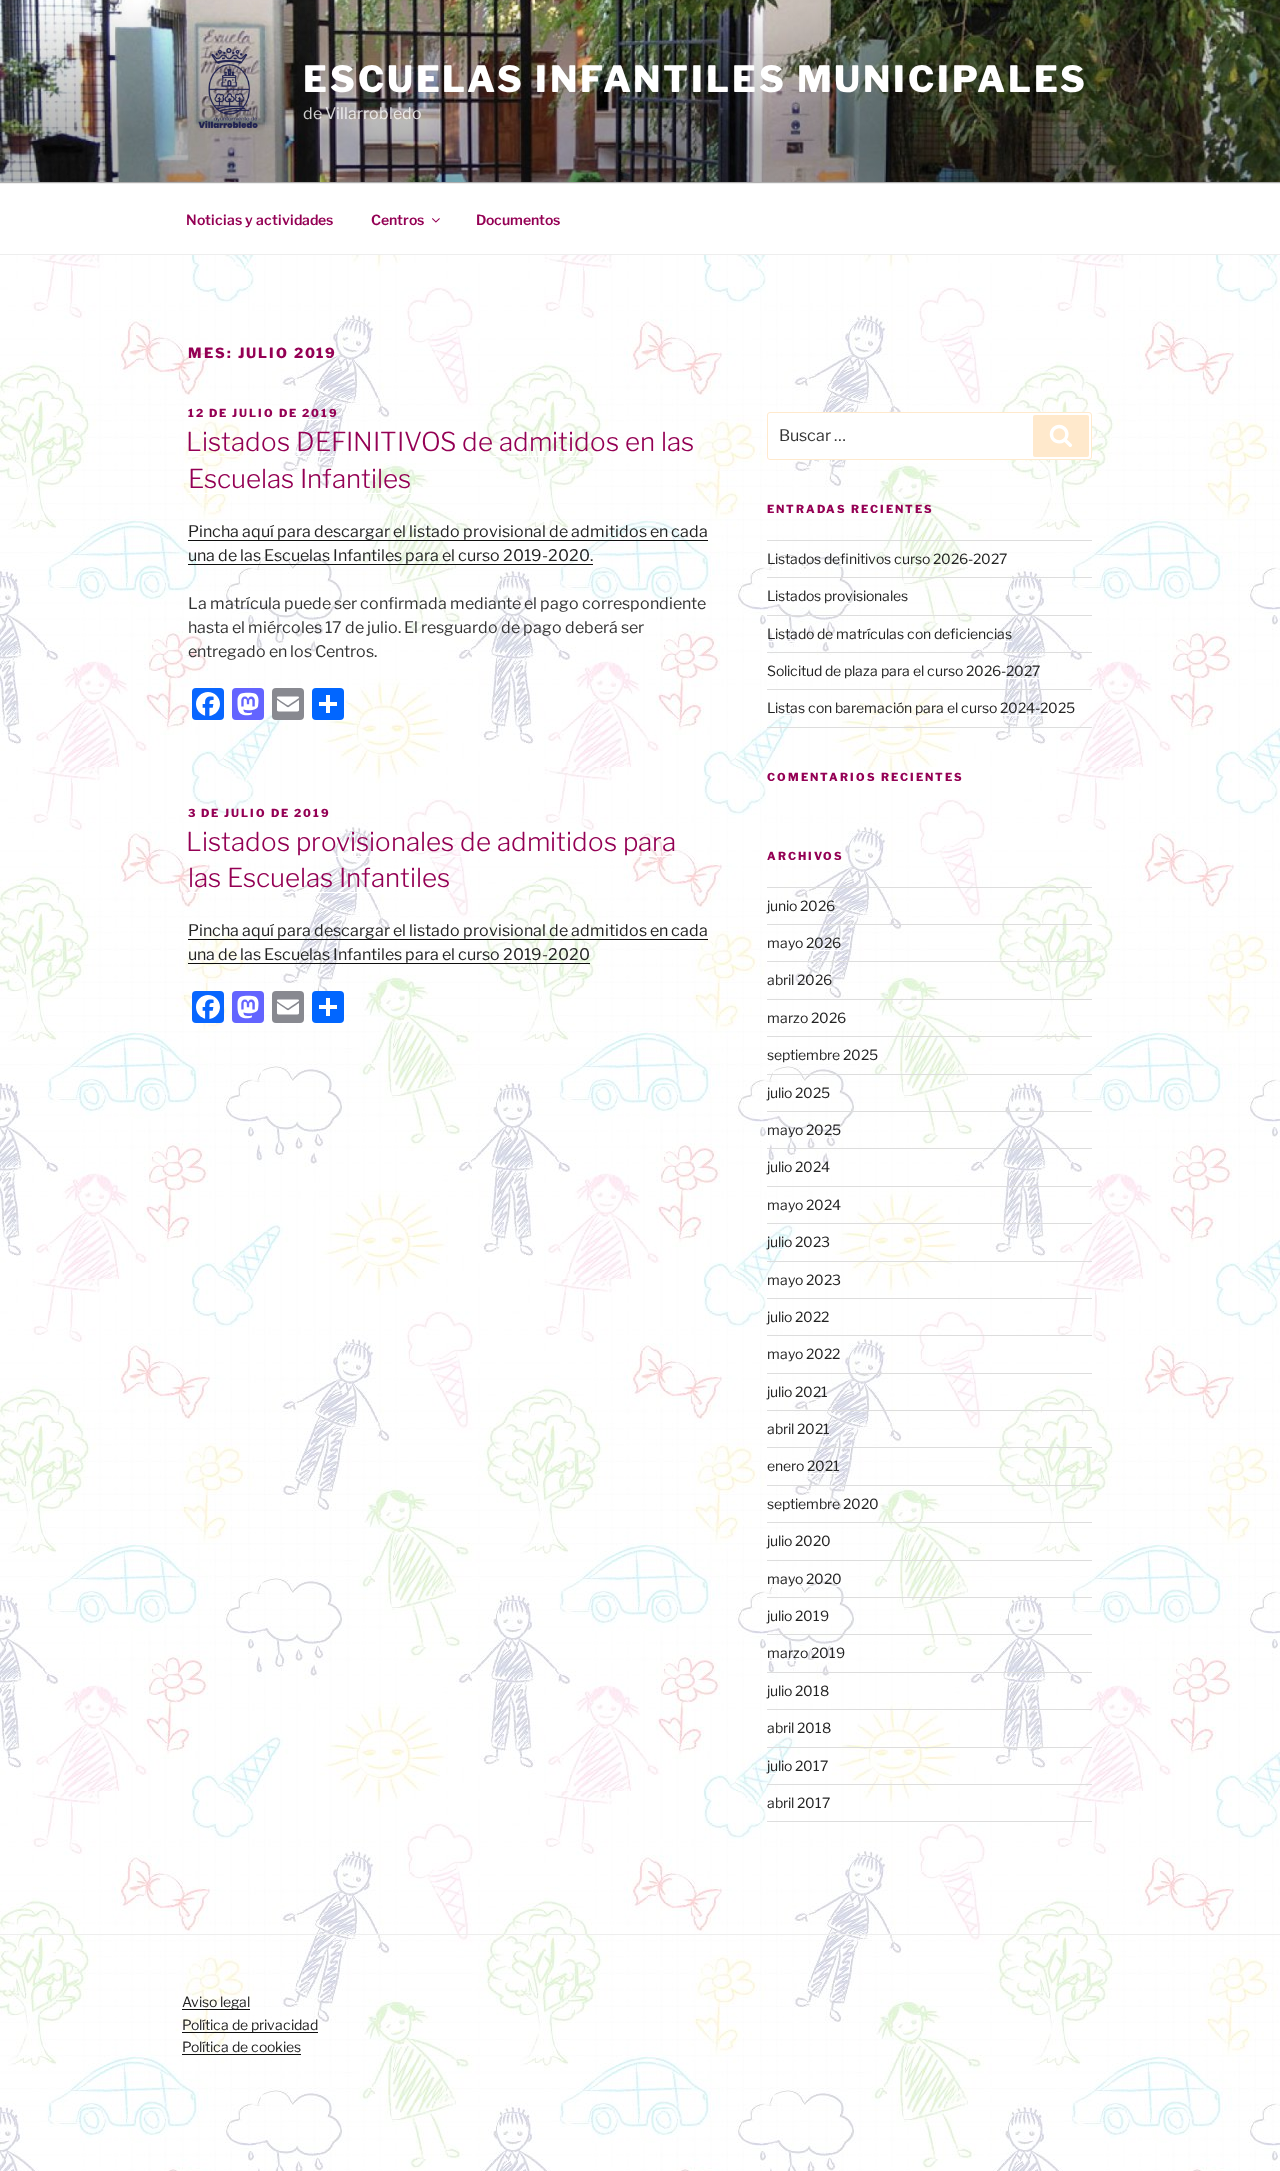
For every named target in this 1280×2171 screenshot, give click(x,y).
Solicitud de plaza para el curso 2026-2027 (903, 670)
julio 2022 (798, 1316)
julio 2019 (798, 1615)
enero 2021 (803, 1465)
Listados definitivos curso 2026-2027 (887, 558)
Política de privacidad (250, 2024)
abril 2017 (798, 1802)
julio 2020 (799, 1540)
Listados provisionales (837, 595)
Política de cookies (241, 2046)
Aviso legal (216, 2001)
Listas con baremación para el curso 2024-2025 (921, 707)
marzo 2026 (806, 1017)
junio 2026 (801, 905)
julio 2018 (798, 1690)
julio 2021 (797, 1391)
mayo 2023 (804, 1279)
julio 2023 (798, 1241)
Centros (397, 219)
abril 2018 (799, 1727)
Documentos (518, 219)
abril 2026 (799, 979)
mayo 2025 (804, 1129)
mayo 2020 (804, 1578)
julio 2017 (797, 1765)
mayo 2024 (804, 1204)
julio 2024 (798, 1166)
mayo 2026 (804, 942)
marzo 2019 (806, 1652)
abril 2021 (798, 1428)
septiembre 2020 (823, 1503)
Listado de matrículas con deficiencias (889, 633)
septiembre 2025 (822, 1054)
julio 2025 (798, 1092)
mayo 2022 (803, 1353)
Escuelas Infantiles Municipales (695, 79)
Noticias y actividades (259, 219)
